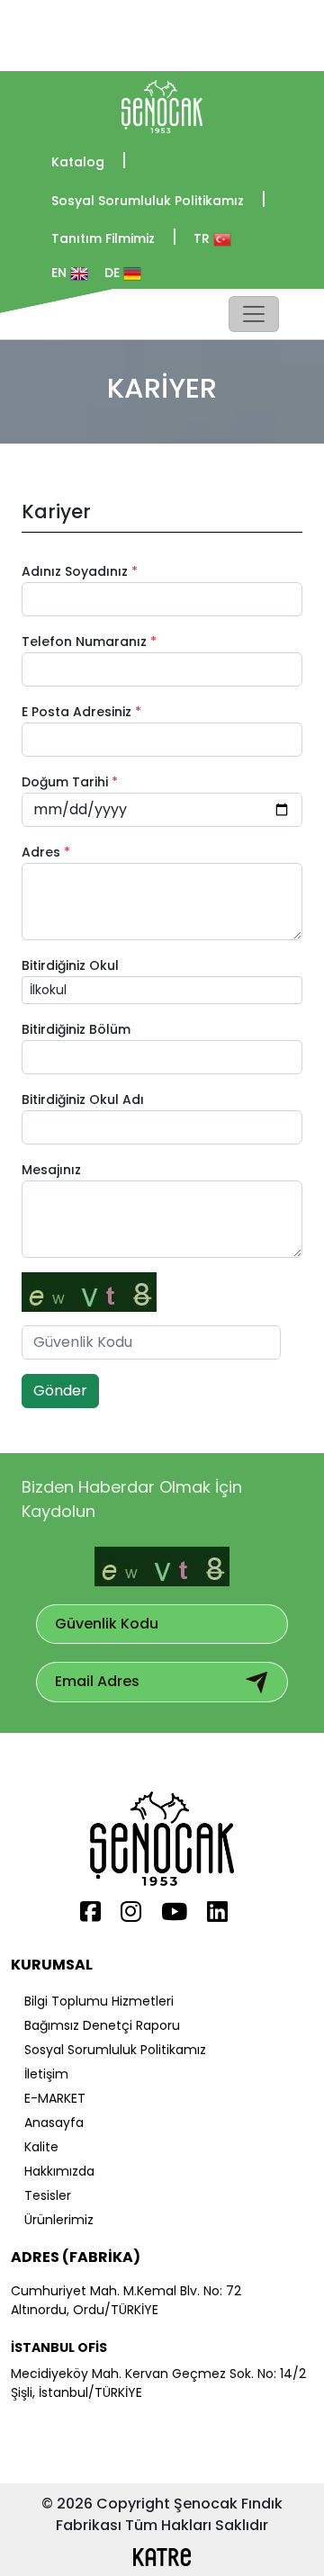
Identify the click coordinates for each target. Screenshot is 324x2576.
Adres (46, 852)
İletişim (46, 2074)
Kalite (41, 2147)
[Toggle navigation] (254, 314)
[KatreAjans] (162, 2427)
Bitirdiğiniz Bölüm (76, 1029)
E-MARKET (55, 2098)
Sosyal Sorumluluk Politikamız (159, 199)
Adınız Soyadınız (80, 571)
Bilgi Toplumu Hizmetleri (99, 2001)
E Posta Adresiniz (81, 712)
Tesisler (48, 2195)
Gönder (60, 1391)
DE (114, 273)
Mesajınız (51, 1170)
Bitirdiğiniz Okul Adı (83, 1100)
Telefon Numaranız (89, 642)
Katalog (89, 161)
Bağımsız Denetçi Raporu (102, 2025)
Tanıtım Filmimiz (114, 237)
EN (61, 273)
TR (203, 238)
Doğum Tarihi (70, 782)
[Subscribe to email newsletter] (256, 1682)
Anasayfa (54, 2123)
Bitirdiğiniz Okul (70, 965)
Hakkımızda (59, 2171)
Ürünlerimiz (59, 2220)
